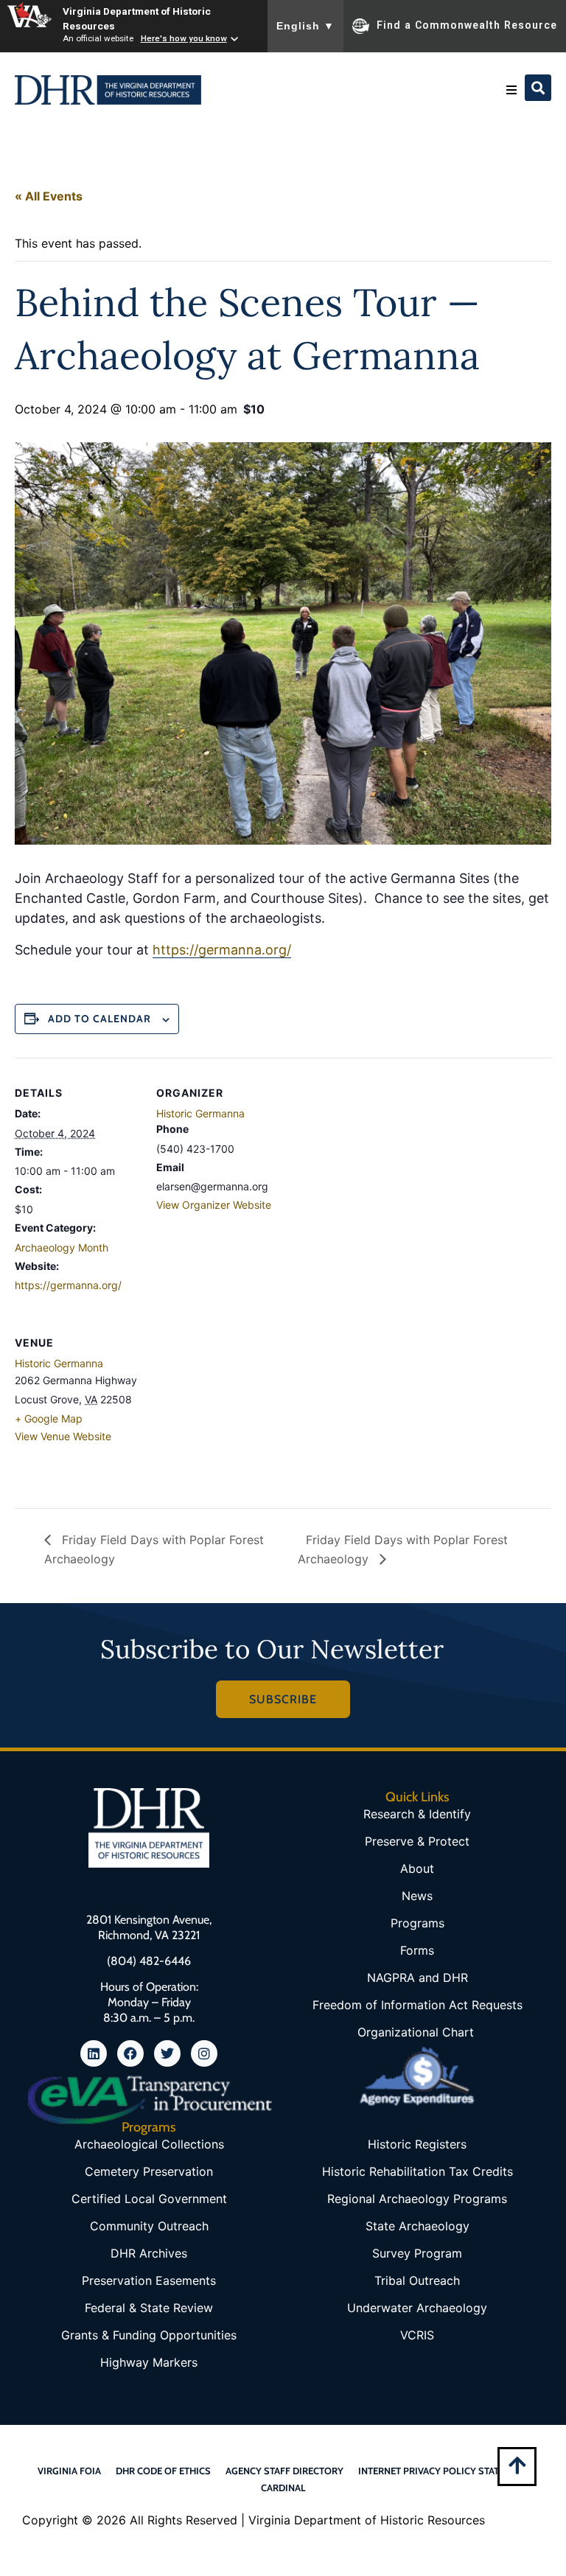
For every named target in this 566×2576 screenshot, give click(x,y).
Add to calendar (99, 1019)
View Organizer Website (214, 1205)
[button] (511, 90)
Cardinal (283, 2488)
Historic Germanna (200, 1113)
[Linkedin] (94, 2053)
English (305, 26)
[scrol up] (517, 2465)
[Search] (538, 88)
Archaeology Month (62, 1247)
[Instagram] (204, 2053)
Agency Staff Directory (284, 2471)
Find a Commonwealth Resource (467, 25)
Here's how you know (184, 38)
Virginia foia (69, 2471)
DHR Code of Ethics (163, 2471)
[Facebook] (130, 2053)
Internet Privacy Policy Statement (444, 2471)
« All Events (49, 196)
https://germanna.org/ (222, 950)
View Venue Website (63, 1436)
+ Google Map (49, 1418)
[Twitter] (167, 2053)
